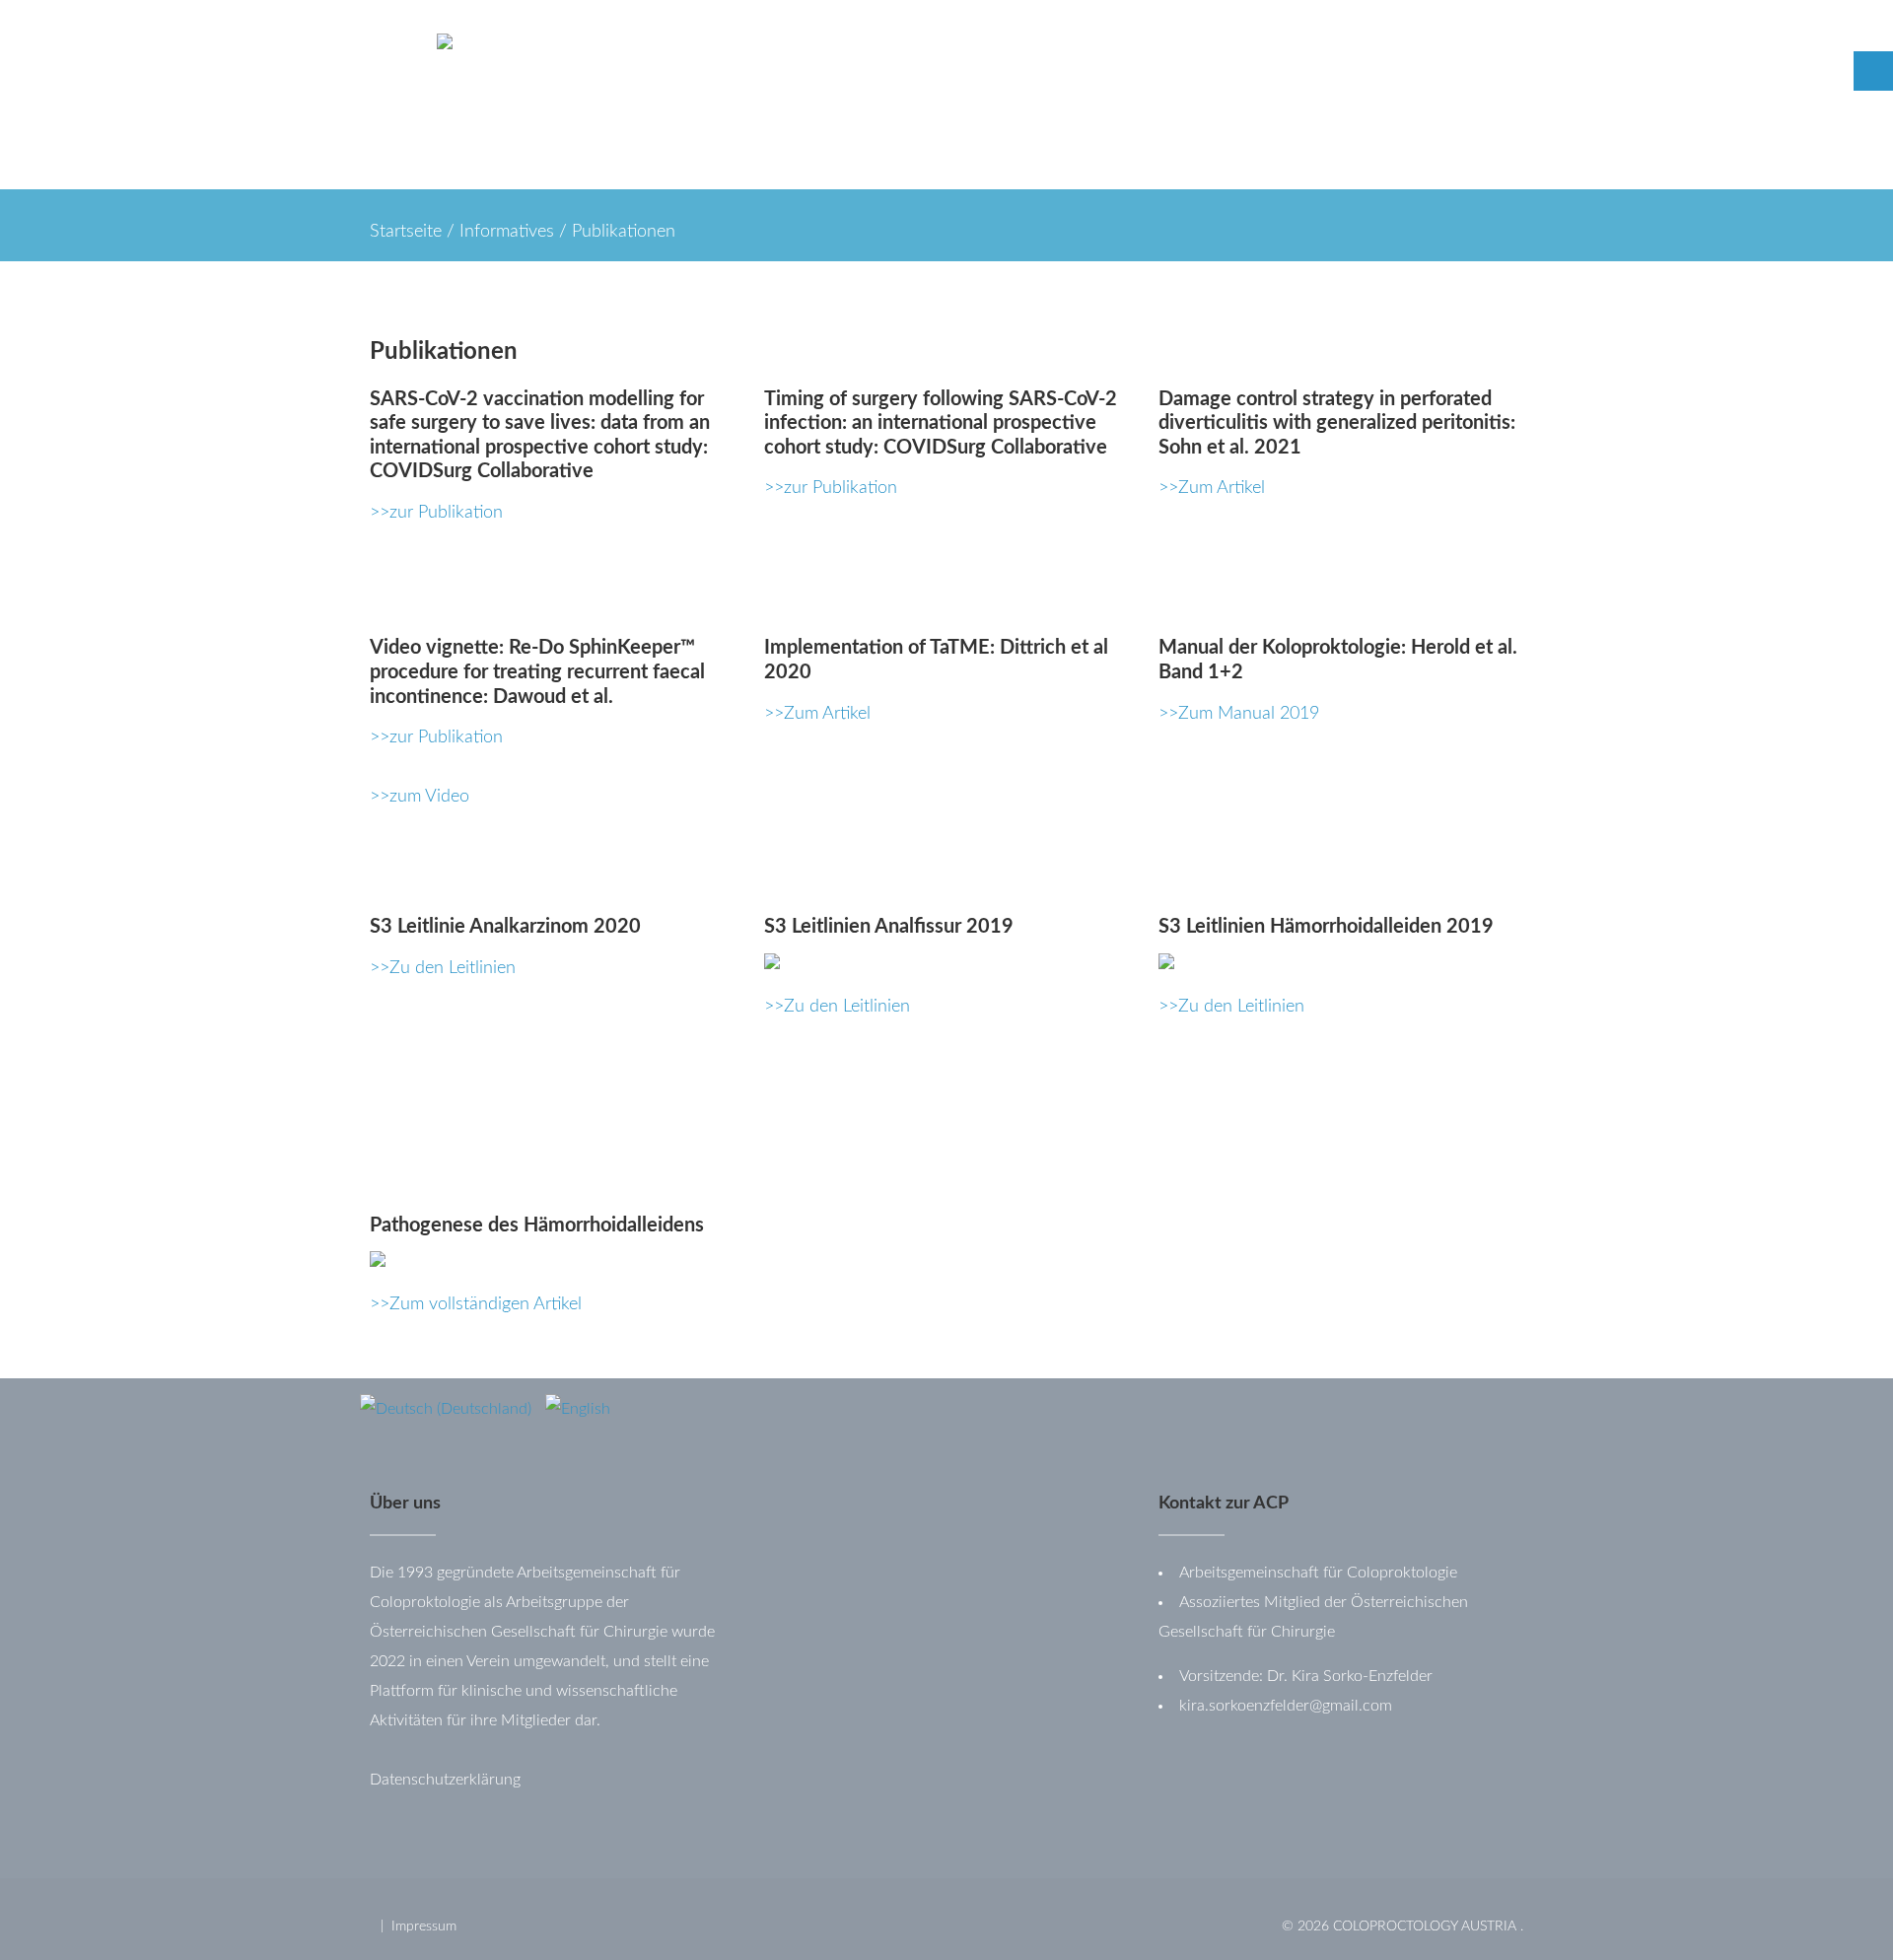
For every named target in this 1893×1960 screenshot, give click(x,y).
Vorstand (779, 64)
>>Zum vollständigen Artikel (476, 1304)
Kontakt (726, 94)
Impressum (424, 1926)
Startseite (406, 232)
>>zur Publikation (436, 513)
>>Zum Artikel (1212, 488)
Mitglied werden (929, 64)
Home (690, 64)
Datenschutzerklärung (445, 1780)
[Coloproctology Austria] (520, 101)
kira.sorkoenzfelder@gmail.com (1286, 1706)
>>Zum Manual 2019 (1239, 714)
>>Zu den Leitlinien (443, 968)
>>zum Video (420, 797)
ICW (805, 94)
